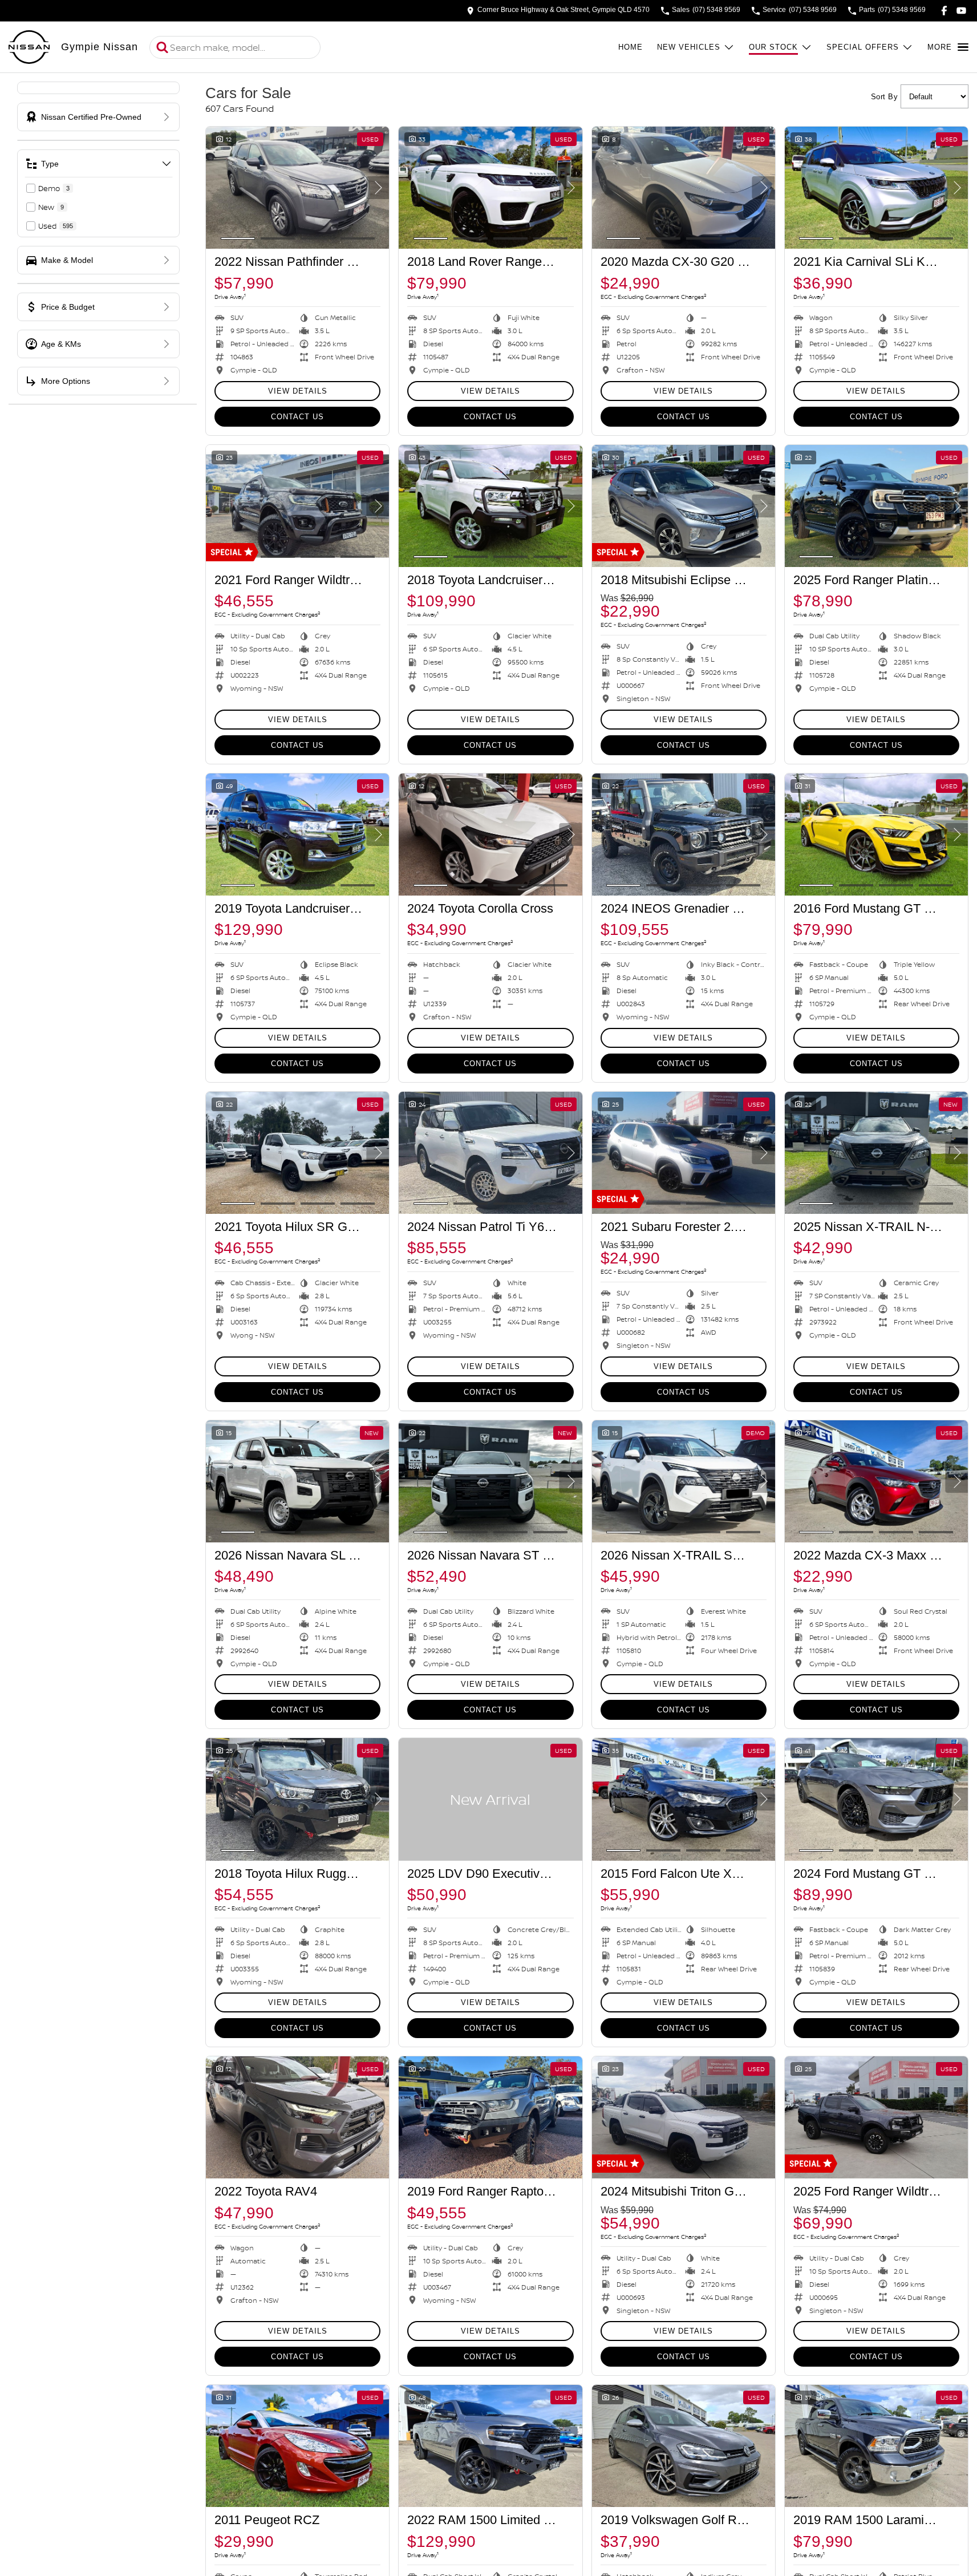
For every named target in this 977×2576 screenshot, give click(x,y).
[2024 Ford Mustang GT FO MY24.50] (876, 1799)
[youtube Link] (961, 11)
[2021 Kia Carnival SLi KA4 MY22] (876, 188)
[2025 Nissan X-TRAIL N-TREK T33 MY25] (876, 1153)
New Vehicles (689, 47)
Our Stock (773, 47)
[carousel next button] (378, 188)
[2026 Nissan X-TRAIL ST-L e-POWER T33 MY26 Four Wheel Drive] (684, 1481)
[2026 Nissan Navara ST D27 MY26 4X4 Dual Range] (490, 1481)
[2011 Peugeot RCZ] (297, 2446)
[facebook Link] (944, 11)
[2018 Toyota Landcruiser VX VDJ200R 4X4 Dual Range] (490, 506)
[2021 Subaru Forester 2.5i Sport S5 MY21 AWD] (684, 1153)
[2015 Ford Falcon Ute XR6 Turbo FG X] (684, 1799)
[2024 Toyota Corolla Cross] (490, 835)
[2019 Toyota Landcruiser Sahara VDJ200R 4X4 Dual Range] (297, 835)
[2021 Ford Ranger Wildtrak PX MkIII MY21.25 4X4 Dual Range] (297, 506)
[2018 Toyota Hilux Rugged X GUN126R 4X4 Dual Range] (297, 1799)
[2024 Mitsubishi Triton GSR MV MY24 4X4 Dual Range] (684, 2117)
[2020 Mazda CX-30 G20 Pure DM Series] (684, 188)
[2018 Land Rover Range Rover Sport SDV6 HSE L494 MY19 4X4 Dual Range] (490, 188)
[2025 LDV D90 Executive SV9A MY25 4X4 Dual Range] (490, 1799)
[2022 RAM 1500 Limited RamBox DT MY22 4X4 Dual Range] (490, 2446)
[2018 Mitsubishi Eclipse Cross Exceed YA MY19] (684, 506)
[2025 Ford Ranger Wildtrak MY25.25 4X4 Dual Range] (876, 2117)
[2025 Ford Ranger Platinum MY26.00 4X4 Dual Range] (876, 506)
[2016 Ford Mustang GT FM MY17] (876, 835)
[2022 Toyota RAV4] (297, 2117)
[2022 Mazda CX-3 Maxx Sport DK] (876, 1481)
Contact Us (297, 417)
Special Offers (863, 47)
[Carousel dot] (238, 238)
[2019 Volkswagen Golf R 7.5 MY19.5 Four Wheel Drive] (684, 2446)
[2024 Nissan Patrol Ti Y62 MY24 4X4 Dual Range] (490, 1153)
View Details (298, 391)
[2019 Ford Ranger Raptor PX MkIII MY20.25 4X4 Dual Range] (490, 2117)
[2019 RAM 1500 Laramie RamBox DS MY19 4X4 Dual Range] (876, 2446)
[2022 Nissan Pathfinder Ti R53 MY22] (297, 188)
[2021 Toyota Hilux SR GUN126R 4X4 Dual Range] (297, 1153)
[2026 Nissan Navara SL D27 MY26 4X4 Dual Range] (297, 1481)
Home (631, 47)
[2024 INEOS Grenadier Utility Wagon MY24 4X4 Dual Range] (684, 835)
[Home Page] (29, 47)
